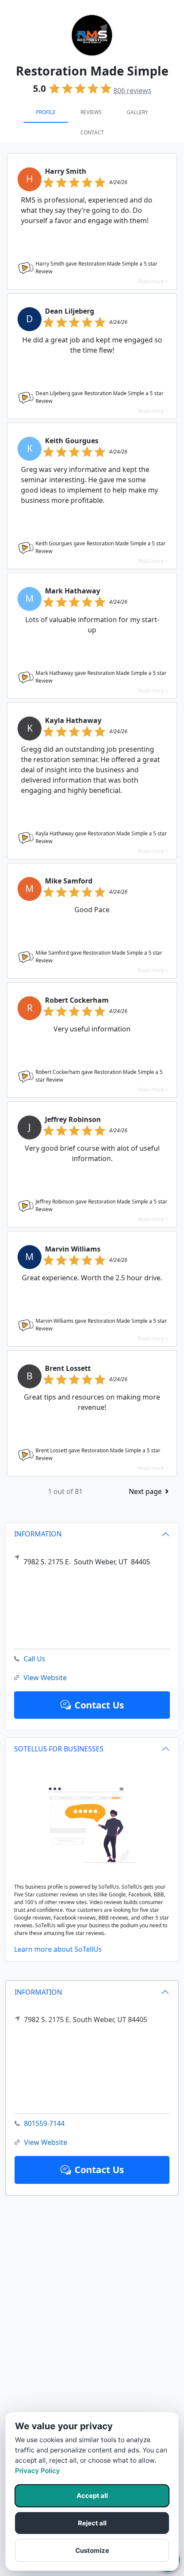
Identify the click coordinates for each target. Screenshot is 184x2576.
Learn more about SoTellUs (58, 1949)
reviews (132, 91)
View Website (46, 2142)
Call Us (34, 1659)
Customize (92, 2550)
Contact (92, 132)
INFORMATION (38, 1992)
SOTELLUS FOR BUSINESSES (59, 1749)
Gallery (137, 112)
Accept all (92, 2496)
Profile (46, 112)
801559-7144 (44, 2123)
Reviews (91, 112)
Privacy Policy (37, 2471)
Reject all (92, 2523)
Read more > (153, 281)
